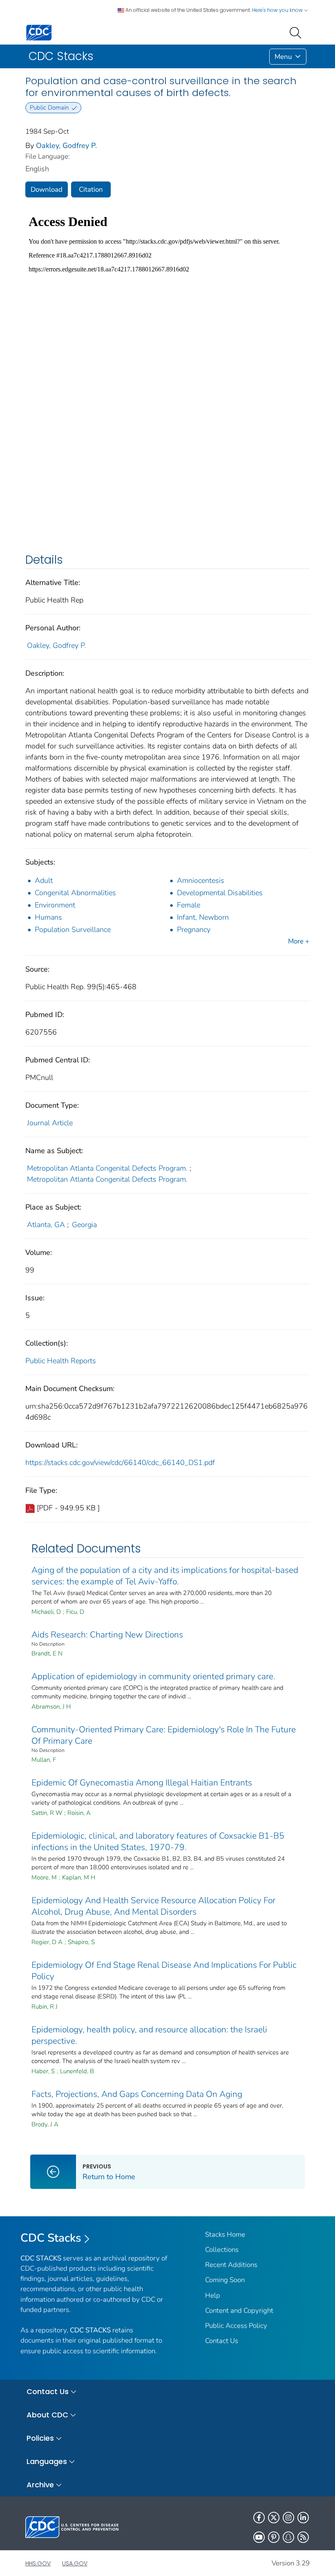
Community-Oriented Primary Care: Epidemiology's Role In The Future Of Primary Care (164, 1735)
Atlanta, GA (46, 1225)
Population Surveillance (73, 930)
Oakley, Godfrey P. (66, 146)
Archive (40, 2485)
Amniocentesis (201, 880)
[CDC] (39, 32)
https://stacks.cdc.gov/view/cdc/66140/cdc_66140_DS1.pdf (120, 1463)
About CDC (47, 2415)
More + (299, 941)
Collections (222, 2250)
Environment (55, 905)
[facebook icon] (259, 2518)
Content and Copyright (239, 2311)
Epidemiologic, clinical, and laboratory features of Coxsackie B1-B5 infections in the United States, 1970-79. (158, 1841)
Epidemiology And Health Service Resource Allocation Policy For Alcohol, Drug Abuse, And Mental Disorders (153, 1906)
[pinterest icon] (274, 2537)
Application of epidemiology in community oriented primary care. (153, 1676)
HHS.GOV (38, 2563)
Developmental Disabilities (220, 893)
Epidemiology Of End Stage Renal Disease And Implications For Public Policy (164, 1971)
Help (213, 2295)
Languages (47, 2461)
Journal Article (50, 1123)
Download (47, 189)
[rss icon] (303, 2537)
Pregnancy (194, 930)
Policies (40, 2438)
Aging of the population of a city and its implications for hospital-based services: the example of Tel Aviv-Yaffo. (165, 1576)
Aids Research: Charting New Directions (107, 1635)
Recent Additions (231, 2265)
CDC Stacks (51, 2238)
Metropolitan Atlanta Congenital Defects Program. (107, 1168)
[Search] (297, 32)
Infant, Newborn (203, 917)
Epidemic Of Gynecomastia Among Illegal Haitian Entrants (142, 1783)
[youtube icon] (259, 2537)
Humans (48, 917)
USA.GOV (75, 2563)
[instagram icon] (288, 2518)
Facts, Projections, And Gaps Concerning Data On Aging (137, 2094)
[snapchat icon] (288, 2537)
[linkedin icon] (303, 2518)
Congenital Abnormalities (75, 893)
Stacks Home (225, 2234)
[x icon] (274, 2518)
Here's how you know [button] (278, 10)
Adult (44, 880)
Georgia (84, 1225)
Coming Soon (225, 2280)
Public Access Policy (236, 2326)
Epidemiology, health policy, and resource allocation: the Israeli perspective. (149, 2035)
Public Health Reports (61, 1361)
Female (189, 905)
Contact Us (222, 2341)
